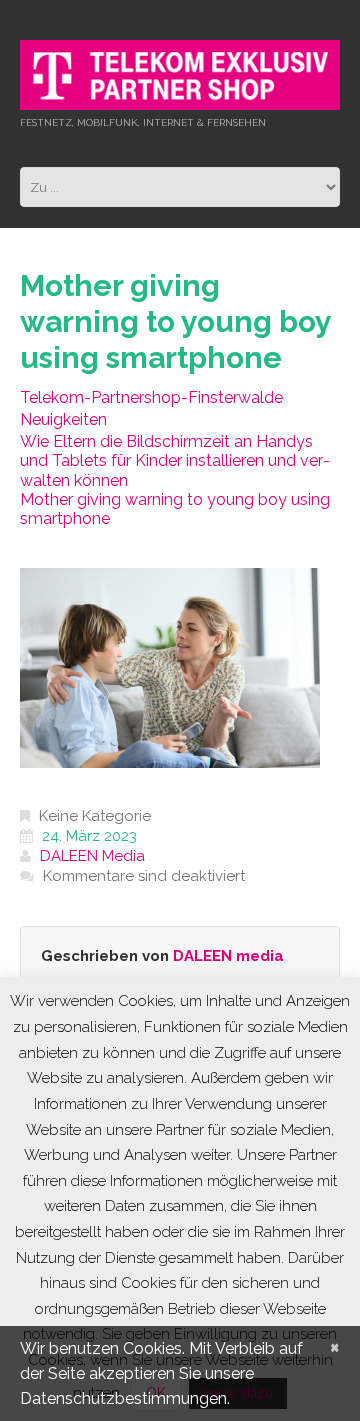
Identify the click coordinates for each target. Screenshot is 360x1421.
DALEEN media (92, 856)
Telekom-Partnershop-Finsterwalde (151, 397)
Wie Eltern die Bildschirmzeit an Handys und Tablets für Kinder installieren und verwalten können (175, 460)
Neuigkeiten (63, 419)
